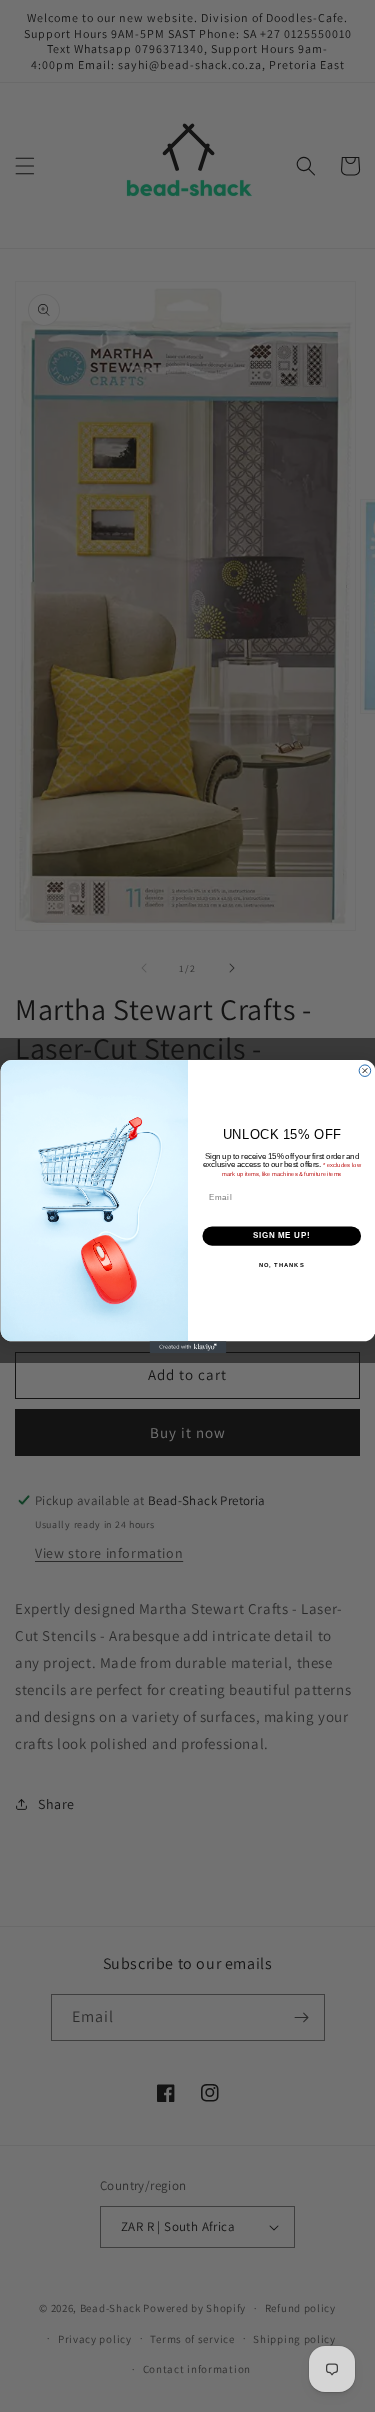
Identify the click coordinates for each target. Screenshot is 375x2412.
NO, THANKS (281, 1264)
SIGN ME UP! (281, 1235)
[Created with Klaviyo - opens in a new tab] (187, 1347)
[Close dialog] (365, 1070)
